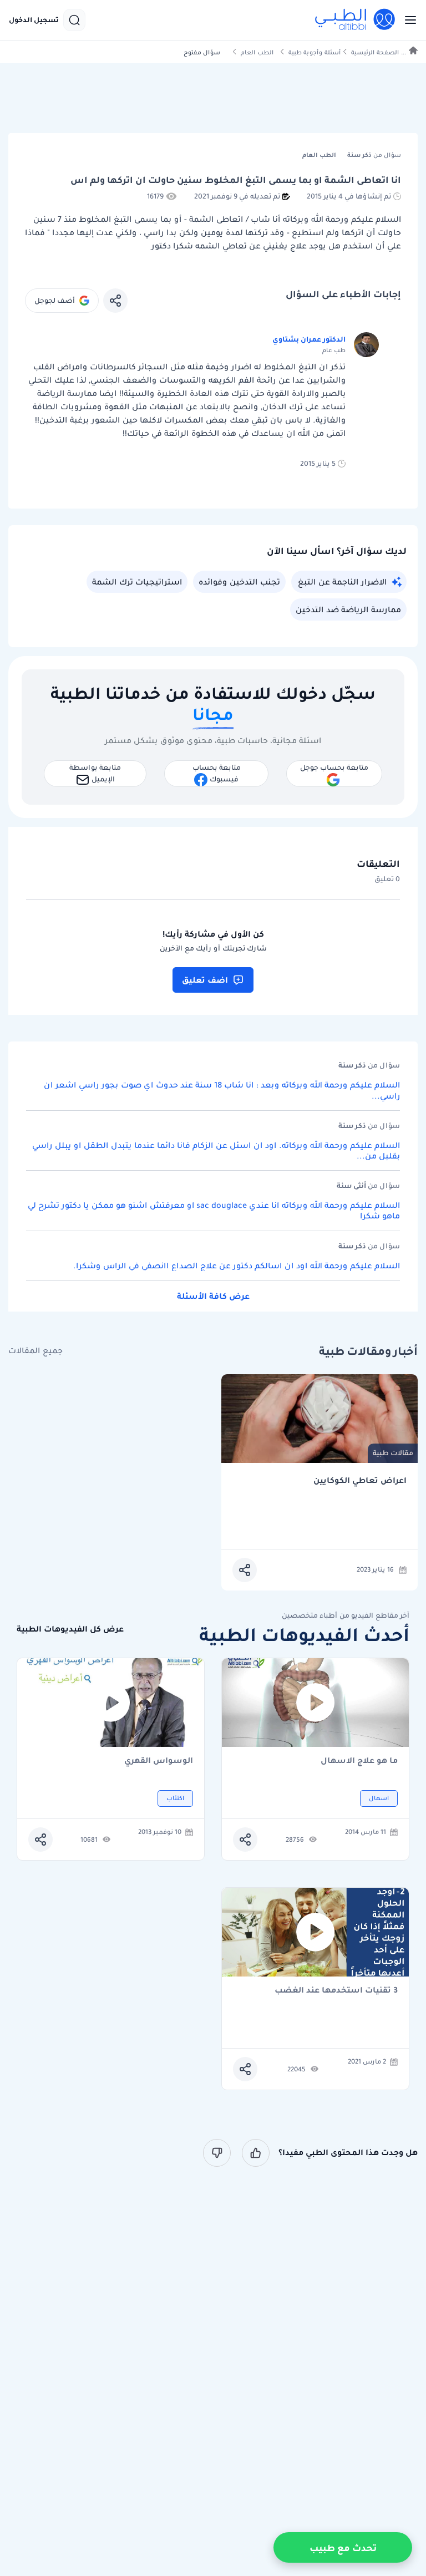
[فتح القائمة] (407, 20)
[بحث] (74, 20)
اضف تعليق (205, 980)
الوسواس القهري (159, 1761)
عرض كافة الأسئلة (213, 1296)
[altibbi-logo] (356, 20)
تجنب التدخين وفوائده (239, 582)
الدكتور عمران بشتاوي (309, 339)
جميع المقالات (35, 1351)
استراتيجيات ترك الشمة (137, 582)
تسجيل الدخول (34, 20)
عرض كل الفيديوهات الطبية (70, 1629)
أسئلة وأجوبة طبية (315, 52)
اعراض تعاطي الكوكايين (360, 1480)
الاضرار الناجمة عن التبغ (342, 582)
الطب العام (257, 52)
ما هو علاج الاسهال (359, 1761)
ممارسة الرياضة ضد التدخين (348, 609)
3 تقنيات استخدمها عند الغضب (336, 1991)
